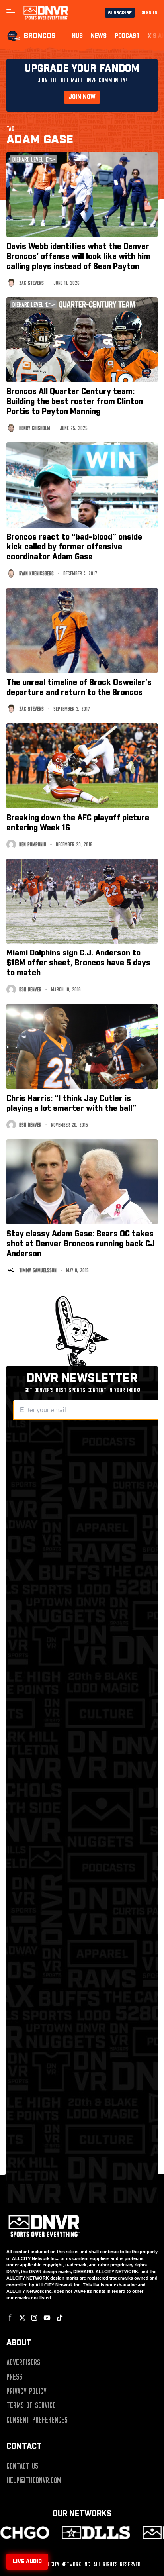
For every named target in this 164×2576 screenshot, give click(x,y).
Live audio (27, 2562)
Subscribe (120, 13)
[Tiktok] (60, 2318)
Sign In (149, 13)
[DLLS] (74, 2533)
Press (14, 2377)
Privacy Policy (26, 2391)
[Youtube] (47, 2318)
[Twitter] (22, 2318)
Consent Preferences (37, 2420)
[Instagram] (34, 2318)
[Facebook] (10, 2318)
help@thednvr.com (34, 2480)
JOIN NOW (82, 97)
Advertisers (23, 2362)
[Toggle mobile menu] (10, 13)
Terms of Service (31, 2405)
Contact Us (22, 2466)
